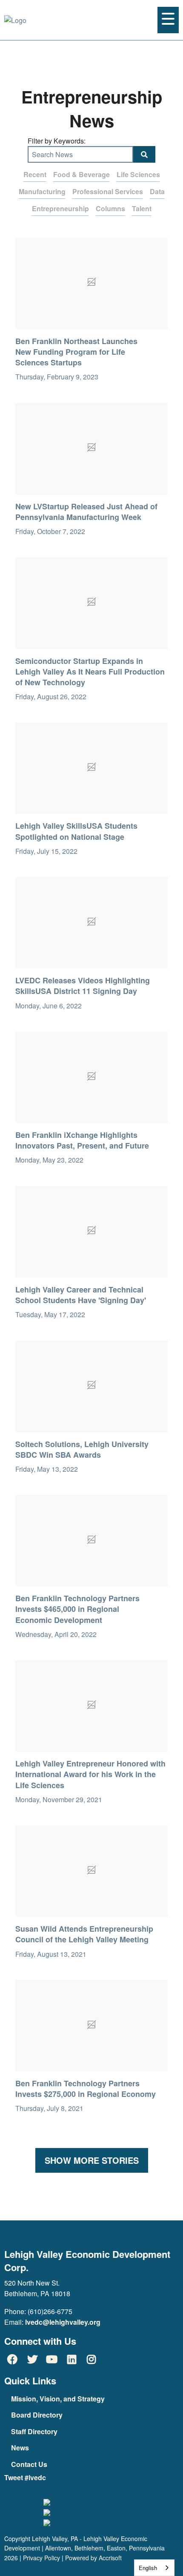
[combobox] (154, 2568)
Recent (35, 174)
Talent (142, 208)
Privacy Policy (41, 2558)
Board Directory (37, 2415)
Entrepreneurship (60, 208)
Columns (110, 208)
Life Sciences (138, 174)
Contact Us (29, 2464)
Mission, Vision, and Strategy (58, 2399)
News (20, 2448)
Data (157, 191)
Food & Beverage (81, 174)
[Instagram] (91, 2359)
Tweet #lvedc (25, 2477)
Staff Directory (34, 2431)
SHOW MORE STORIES (92, 2160)
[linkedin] (71, 2359)
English (148, 2568)
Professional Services (108, 191)
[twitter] (32, 2359)
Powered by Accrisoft (93, 2558)
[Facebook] (12, 2359)
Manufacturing (42, 191)
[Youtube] (52, 2359)
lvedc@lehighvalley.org (63, 2322)
